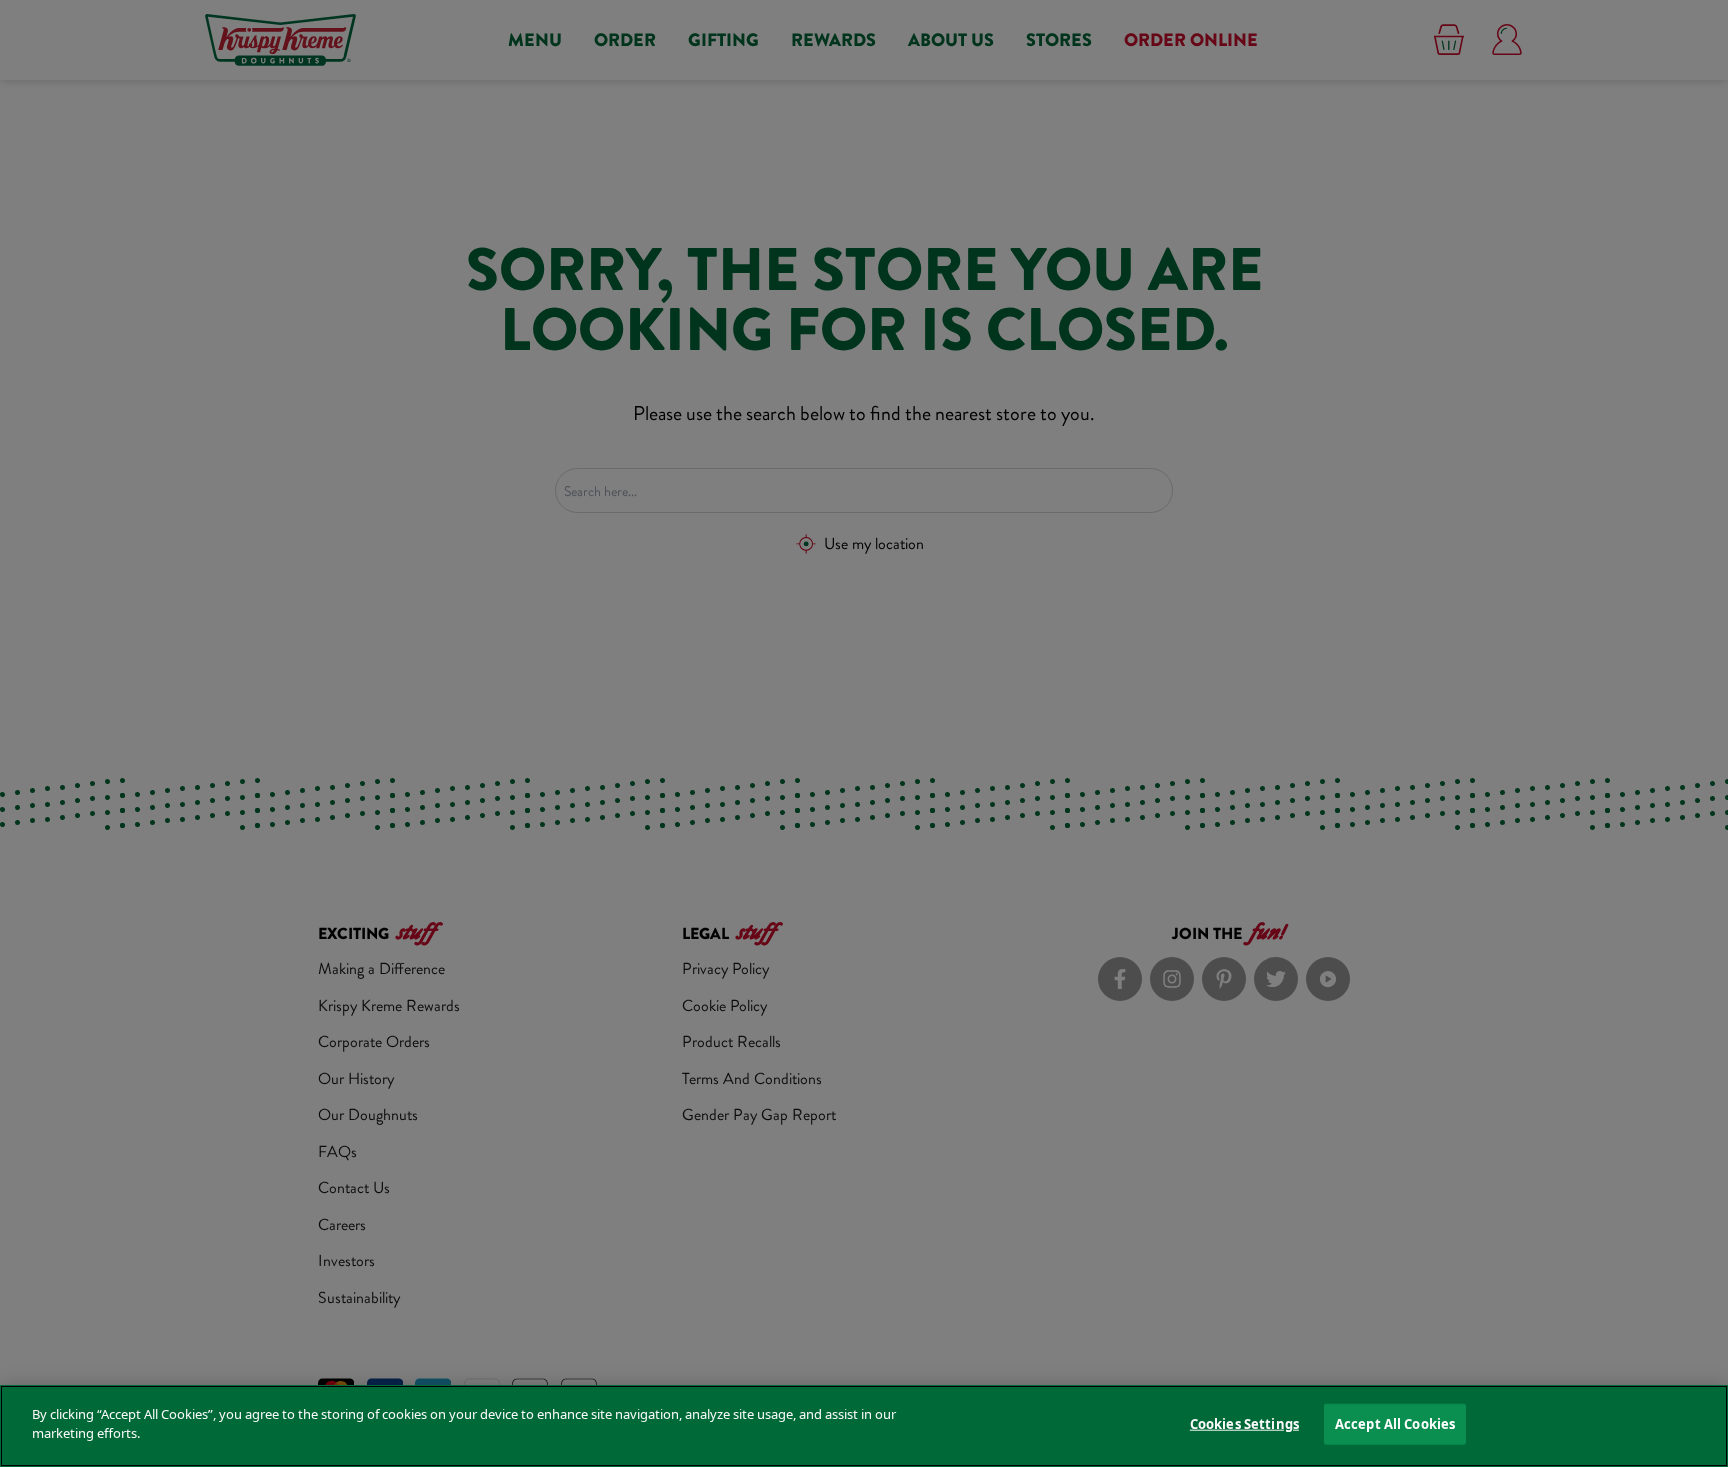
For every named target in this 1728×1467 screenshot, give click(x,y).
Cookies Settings (1244, 1424)
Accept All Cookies (1395, 1424)
